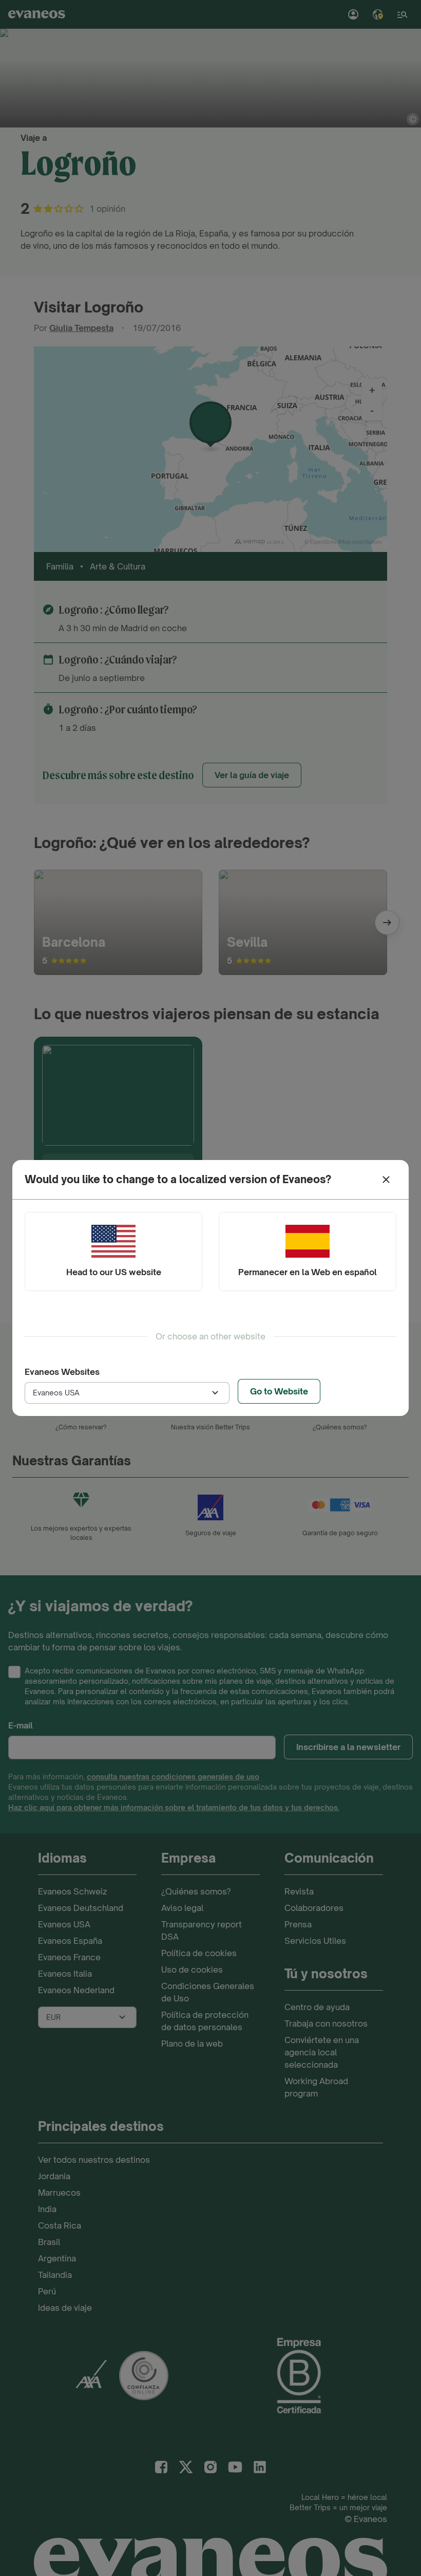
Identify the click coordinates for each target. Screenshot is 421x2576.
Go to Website (279, 1391)
